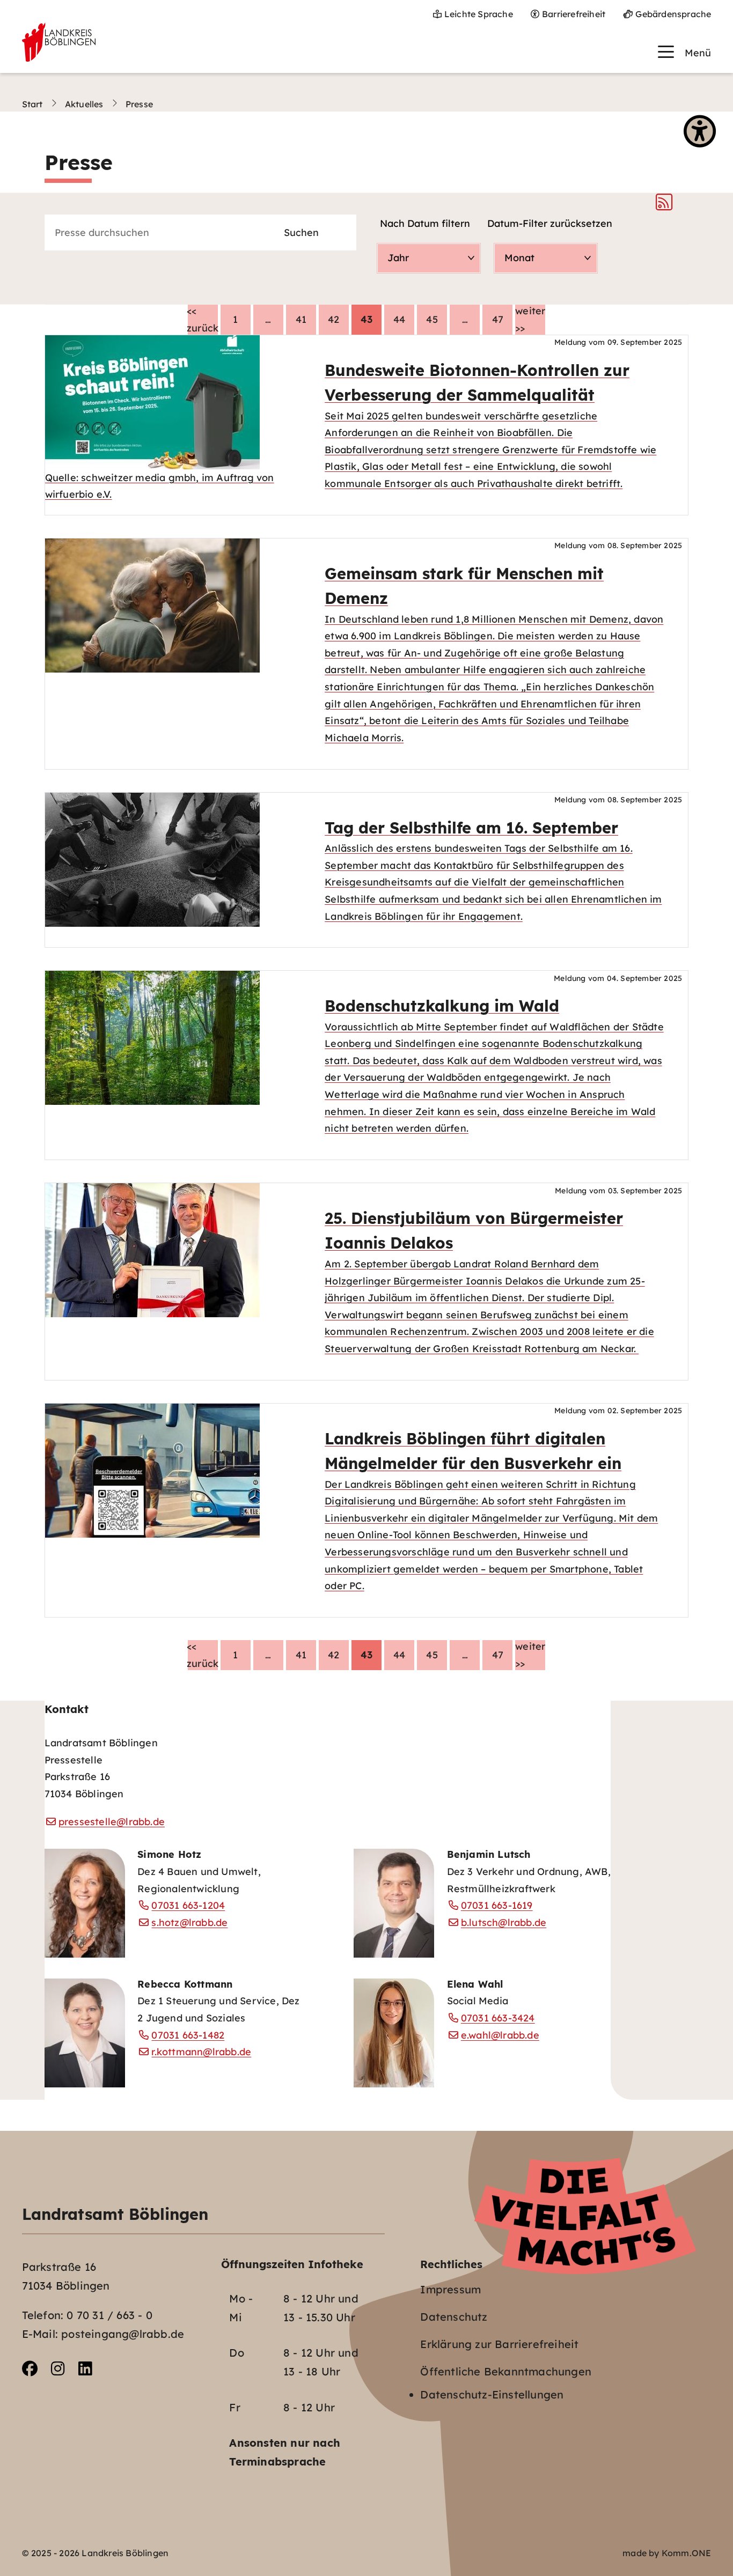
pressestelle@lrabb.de (112, 1821)
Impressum (450, 2289)
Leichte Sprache (479, 14)
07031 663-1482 (188, 2035)
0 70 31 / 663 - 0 (109, 2315)
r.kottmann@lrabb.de (201, 2051)
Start (32, 104)
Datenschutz (454, 2317)
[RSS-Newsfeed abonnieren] (664, 205)
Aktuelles (84, 104)
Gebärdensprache (673, 14)
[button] (684, 52)
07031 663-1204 (188, 1905)
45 (432, 319)
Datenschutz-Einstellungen (492, 2394)
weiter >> (530, 319)
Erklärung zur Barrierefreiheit (499, 2344)
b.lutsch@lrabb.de (504, 1922)
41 (301, 319)
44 (399, 319)
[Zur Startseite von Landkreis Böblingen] (59, 42)
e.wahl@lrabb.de (500, 2035)
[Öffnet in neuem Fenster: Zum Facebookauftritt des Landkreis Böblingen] (30, 2369)
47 (498, 319)
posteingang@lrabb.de (123, 2334)
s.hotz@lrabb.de (189, 1922)
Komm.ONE (687, 2553)
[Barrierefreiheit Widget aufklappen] (700, 132)
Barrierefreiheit (574, 14)
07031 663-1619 (497, 1905)
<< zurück (203, 319)
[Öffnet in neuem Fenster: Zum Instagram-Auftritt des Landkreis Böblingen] (58, 2369)
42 (333, 319)
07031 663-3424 (498, 2018)
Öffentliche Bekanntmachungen (506, 2371)
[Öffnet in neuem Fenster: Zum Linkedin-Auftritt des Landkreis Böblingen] (85, 2369)
